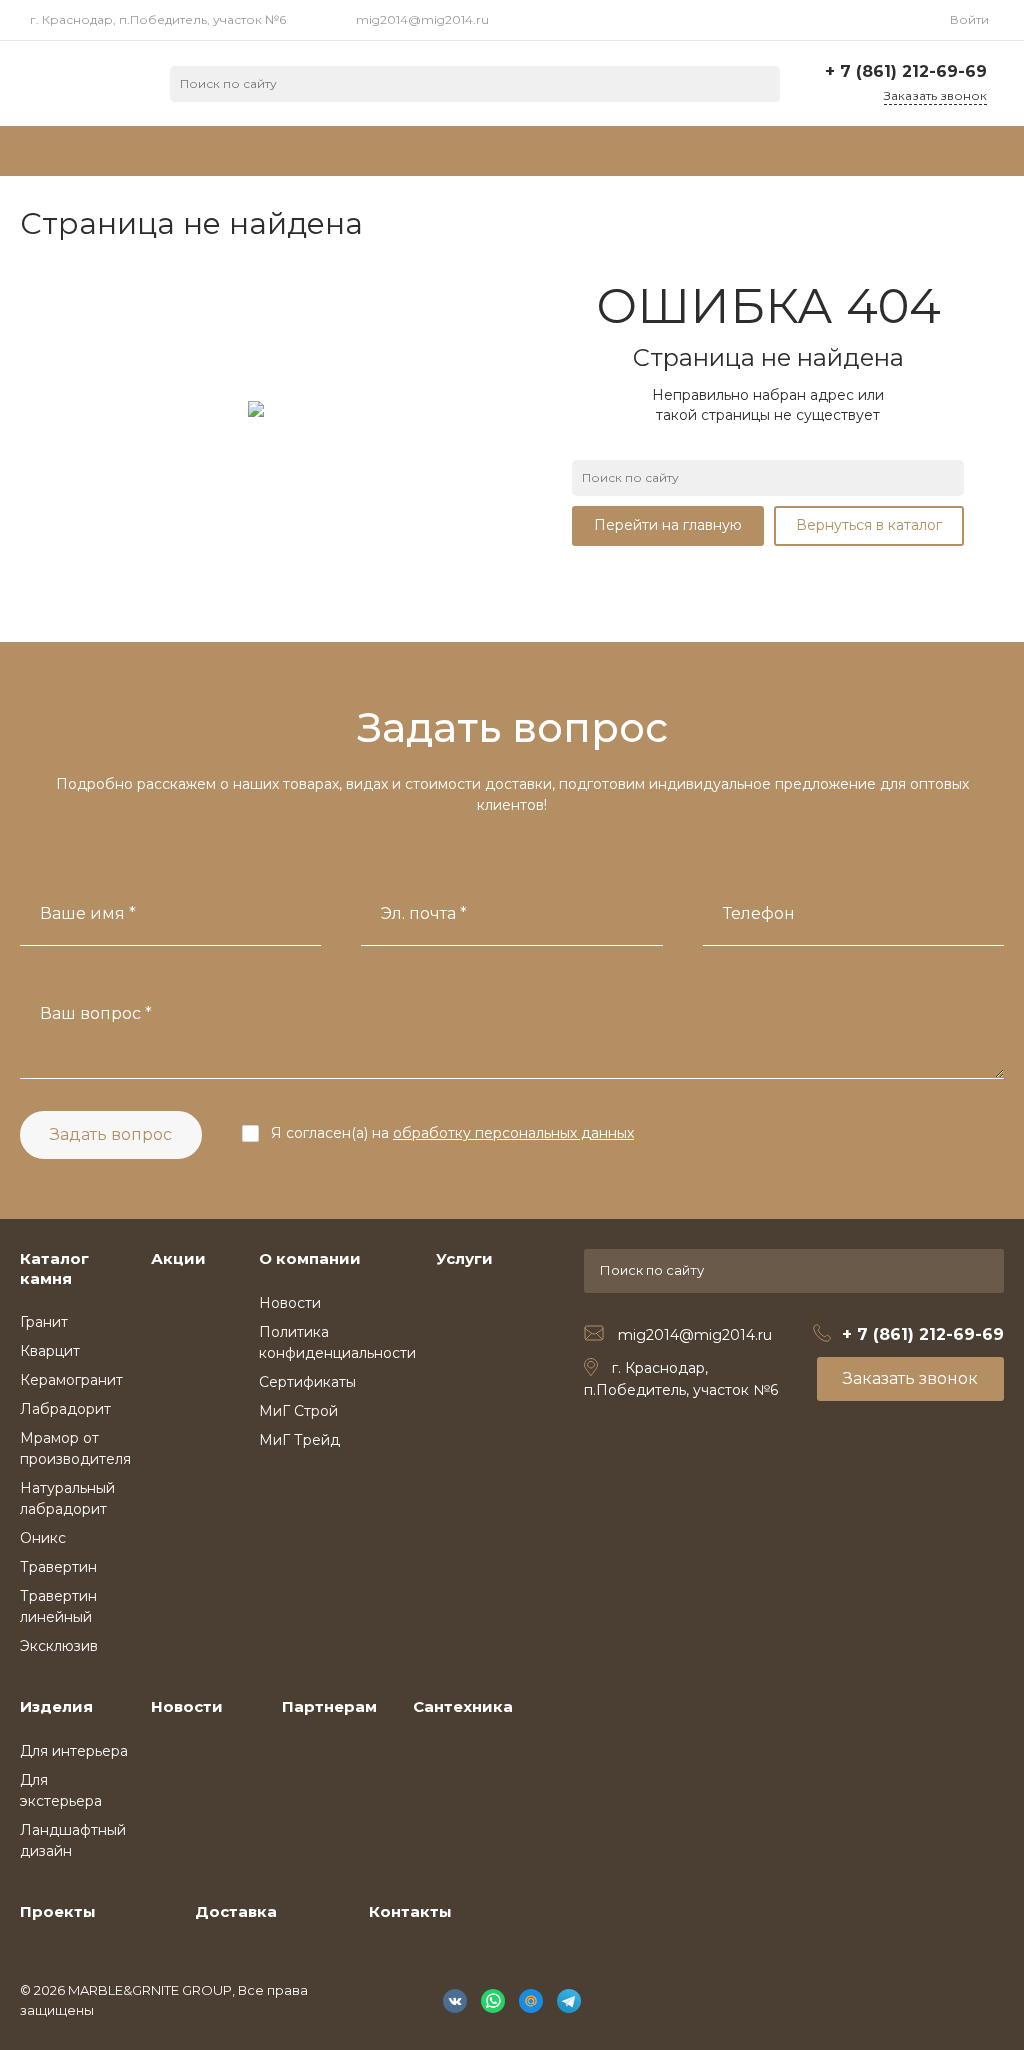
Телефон (759, 913)
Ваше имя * (88, 913)
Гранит (44, 1322)
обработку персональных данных (513, 1133)
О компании (310, 1258)
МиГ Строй (298, 1411)
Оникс (43, 1538)
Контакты (410, 1911)
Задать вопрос (111, 1134)
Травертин (58, 1567)
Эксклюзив (59, 1646)
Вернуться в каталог (869, 525)
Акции (178, 1258)
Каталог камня (54, 1268)
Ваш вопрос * (96, 1013)
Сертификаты (307, 1382)
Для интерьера (74, 1751)
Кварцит (50, 1351)
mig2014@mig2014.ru (422, 19)
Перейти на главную (668, 525)
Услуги (464, 1258)
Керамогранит (71, 1380)
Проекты (58, 1911)
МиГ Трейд (299, 1440)
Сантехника (463, 1706)
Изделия (56, 1706)
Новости (290, 1303)
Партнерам (329, 1706)
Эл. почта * (424, 913)
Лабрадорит (65, 1409)
